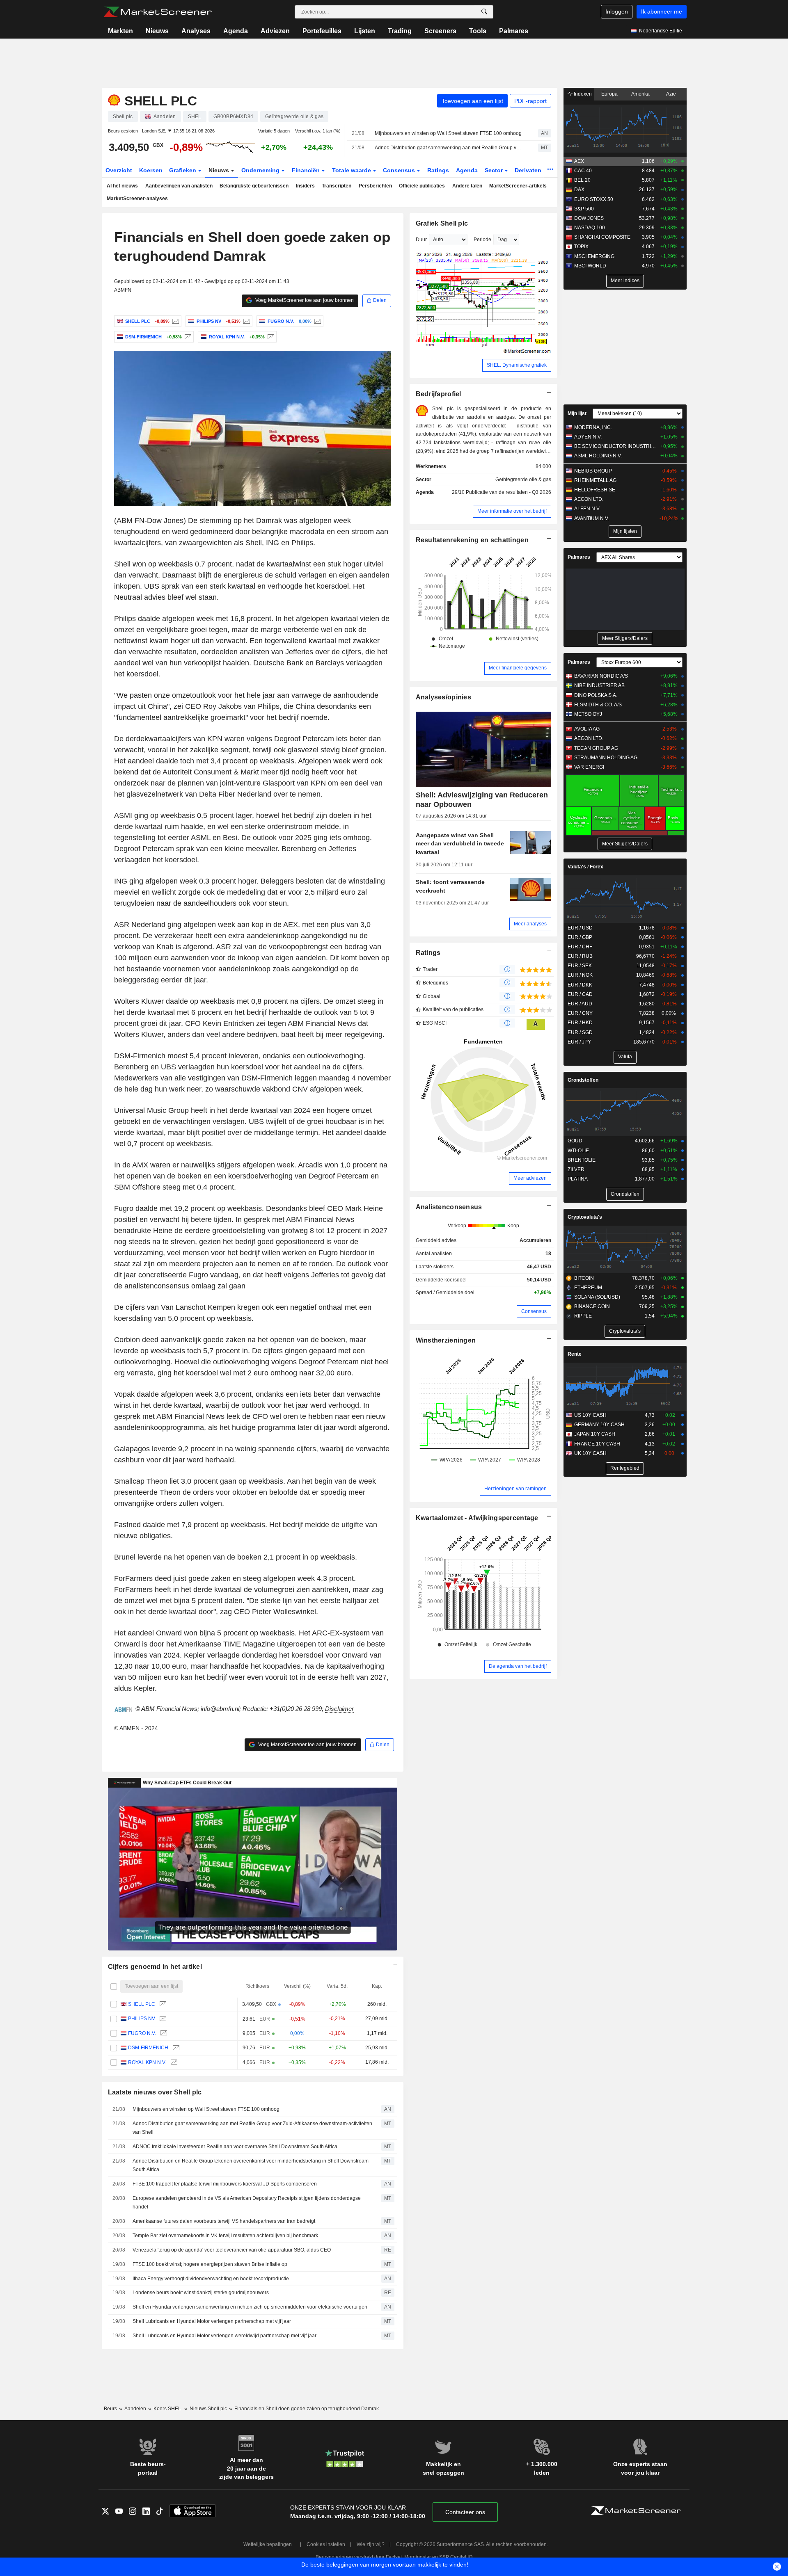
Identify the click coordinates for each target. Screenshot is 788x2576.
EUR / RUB (580, 956)
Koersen (151, 170)
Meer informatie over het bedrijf (512, 511)
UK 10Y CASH (590, 1453)
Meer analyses (530, 924)
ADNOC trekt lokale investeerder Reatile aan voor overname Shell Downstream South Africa (235, 2147)
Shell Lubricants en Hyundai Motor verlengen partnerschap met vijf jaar (212, 2321)
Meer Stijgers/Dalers (625, 638)
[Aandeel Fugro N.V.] (317, 321)
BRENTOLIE (582, 1160)
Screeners (440, 31)
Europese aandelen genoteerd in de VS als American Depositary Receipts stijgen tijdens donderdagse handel (247, 2203)
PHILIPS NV (142, 2019)
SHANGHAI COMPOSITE (602, 237)
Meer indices (625, 281)
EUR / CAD (580, 994)
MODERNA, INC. (593, 427)
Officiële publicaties (422, 186)
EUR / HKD (580, 1023)
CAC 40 (583, 171)
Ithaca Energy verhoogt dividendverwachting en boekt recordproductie (211, 2279)
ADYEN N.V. (588, 437)
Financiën (307, 170)
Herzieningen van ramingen (515, 1489)
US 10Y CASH (590, 1415)
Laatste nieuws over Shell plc (155, 2092)
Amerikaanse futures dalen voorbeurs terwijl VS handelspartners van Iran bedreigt (224, 2221)
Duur (421, 240)
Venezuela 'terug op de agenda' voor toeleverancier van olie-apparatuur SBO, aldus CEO (232, 2250)
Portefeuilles (322, 31)
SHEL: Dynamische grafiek (517, 365)
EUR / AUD (580, 1004)
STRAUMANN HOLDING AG (606, 758)
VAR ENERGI (589, 767)
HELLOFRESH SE (595, 490)
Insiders (305, 186)
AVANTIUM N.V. (592, 518)
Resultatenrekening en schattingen (472, 540)
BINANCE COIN (592, 1306)
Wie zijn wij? (371, 2544)
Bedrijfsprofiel (439, 394)
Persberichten (375, 186)
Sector (495, 170)
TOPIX (581, 247)
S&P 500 (584, 209)
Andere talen (467, 186)
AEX (579, 161)
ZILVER (576, 1169)
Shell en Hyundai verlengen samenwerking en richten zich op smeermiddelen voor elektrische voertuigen (250, 2307)
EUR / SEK (580, 966)
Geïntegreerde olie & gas (523, 480)
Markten (120, 31)
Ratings (438, 170)
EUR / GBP (580, 937)
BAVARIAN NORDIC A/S (601, 676)
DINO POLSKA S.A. (596, 695)
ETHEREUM (588, 1288)
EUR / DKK (580, 985)
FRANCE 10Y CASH (597, 1444)
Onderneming (261, 170)
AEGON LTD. (589, 499)
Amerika (640, 94)
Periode (482, 240)
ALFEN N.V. (587, 509)
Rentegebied (625, 1468)
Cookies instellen (326, 2544)
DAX (579, 190)
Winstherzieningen (446, 1340)
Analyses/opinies (444, 697)
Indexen (582, 94)
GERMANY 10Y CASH (599, 1425)
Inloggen (617, 11)
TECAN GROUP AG (596, 748)
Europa (609, 94)
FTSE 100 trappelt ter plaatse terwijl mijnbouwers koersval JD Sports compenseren (225, 2184)
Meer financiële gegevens (518, 668)
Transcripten (337, 186)
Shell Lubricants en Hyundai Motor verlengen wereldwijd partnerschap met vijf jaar (224, 2336)
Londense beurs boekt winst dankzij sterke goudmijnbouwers (201, 2293)
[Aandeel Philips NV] (246, 321)
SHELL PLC (142, 2004)
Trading (400, 31)
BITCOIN (584, 1278)
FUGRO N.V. (142, 2033)
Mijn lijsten (625, 531)
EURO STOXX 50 (594, 199)
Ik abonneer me (662, 11)
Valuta (625, 1057)
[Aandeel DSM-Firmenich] (187, 337)
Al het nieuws (122, 186)
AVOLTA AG (587, 729)
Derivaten (529, 170)
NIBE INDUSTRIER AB (599, 685)
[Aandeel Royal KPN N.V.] (270, 337)
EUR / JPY (579, 1042)
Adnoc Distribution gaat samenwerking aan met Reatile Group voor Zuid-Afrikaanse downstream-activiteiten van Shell (449, 148)
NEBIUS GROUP (593, 471)
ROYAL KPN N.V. (147, 2062)
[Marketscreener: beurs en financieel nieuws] (157, 12)
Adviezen (275, 31)
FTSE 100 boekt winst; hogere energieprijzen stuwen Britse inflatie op (210, 2264)
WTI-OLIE (578, 1151)
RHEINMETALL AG (595, 480)
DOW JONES (589, 218)
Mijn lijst (577, 413)
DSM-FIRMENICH (148, 2048)
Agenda (236, 31)
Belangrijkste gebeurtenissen (254, 186)
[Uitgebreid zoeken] (484, 12)
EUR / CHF (580, 947)
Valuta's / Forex (585, 867)
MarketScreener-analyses (137, 199)
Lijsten (365, 31)
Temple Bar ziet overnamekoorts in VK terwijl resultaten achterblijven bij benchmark (225, 2236)
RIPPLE (583, 1316)
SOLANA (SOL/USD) (597, 1297)
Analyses (196, 31)
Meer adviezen (530, 1178)
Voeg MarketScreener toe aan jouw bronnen (304, 300)
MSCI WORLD (590, 266)
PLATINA (578, 1179)
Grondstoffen (583, 1080)
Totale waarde (352, 170)
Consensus (400, 170)
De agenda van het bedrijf (518, 1666)
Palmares (514, 31)
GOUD (575, 1141)
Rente (575, 1354)
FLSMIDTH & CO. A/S (598, 705)
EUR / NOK (580, 975)
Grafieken (183, 170)
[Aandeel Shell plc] (175, 321)
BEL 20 (582, 180)
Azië (671, 94)
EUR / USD (580, 928)
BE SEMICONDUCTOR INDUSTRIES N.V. (615, 446)
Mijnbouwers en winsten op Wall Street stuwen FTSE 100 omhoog (448, 133)
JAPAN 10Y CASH (595, 1434)
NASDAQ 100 (590, 228)
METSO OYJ (588, 714)
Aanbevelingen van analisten (179, 186)
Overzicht (119, 170)
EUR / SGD (580, 1032)
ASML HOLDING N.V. (598, 456)
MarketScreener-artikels (518, 186)
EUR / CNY (580, 1013)
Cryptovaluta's (585, 1217)
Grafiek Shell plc (442, 223)
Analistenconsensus (449, 1207)
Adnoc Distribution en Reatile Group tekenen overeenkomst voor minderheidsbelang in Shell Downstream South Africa (251, 2165)
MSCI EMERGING (594, 256)
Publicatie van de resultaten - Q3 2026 (509, 492)
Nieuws (157, 31)
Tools (478, 31)
